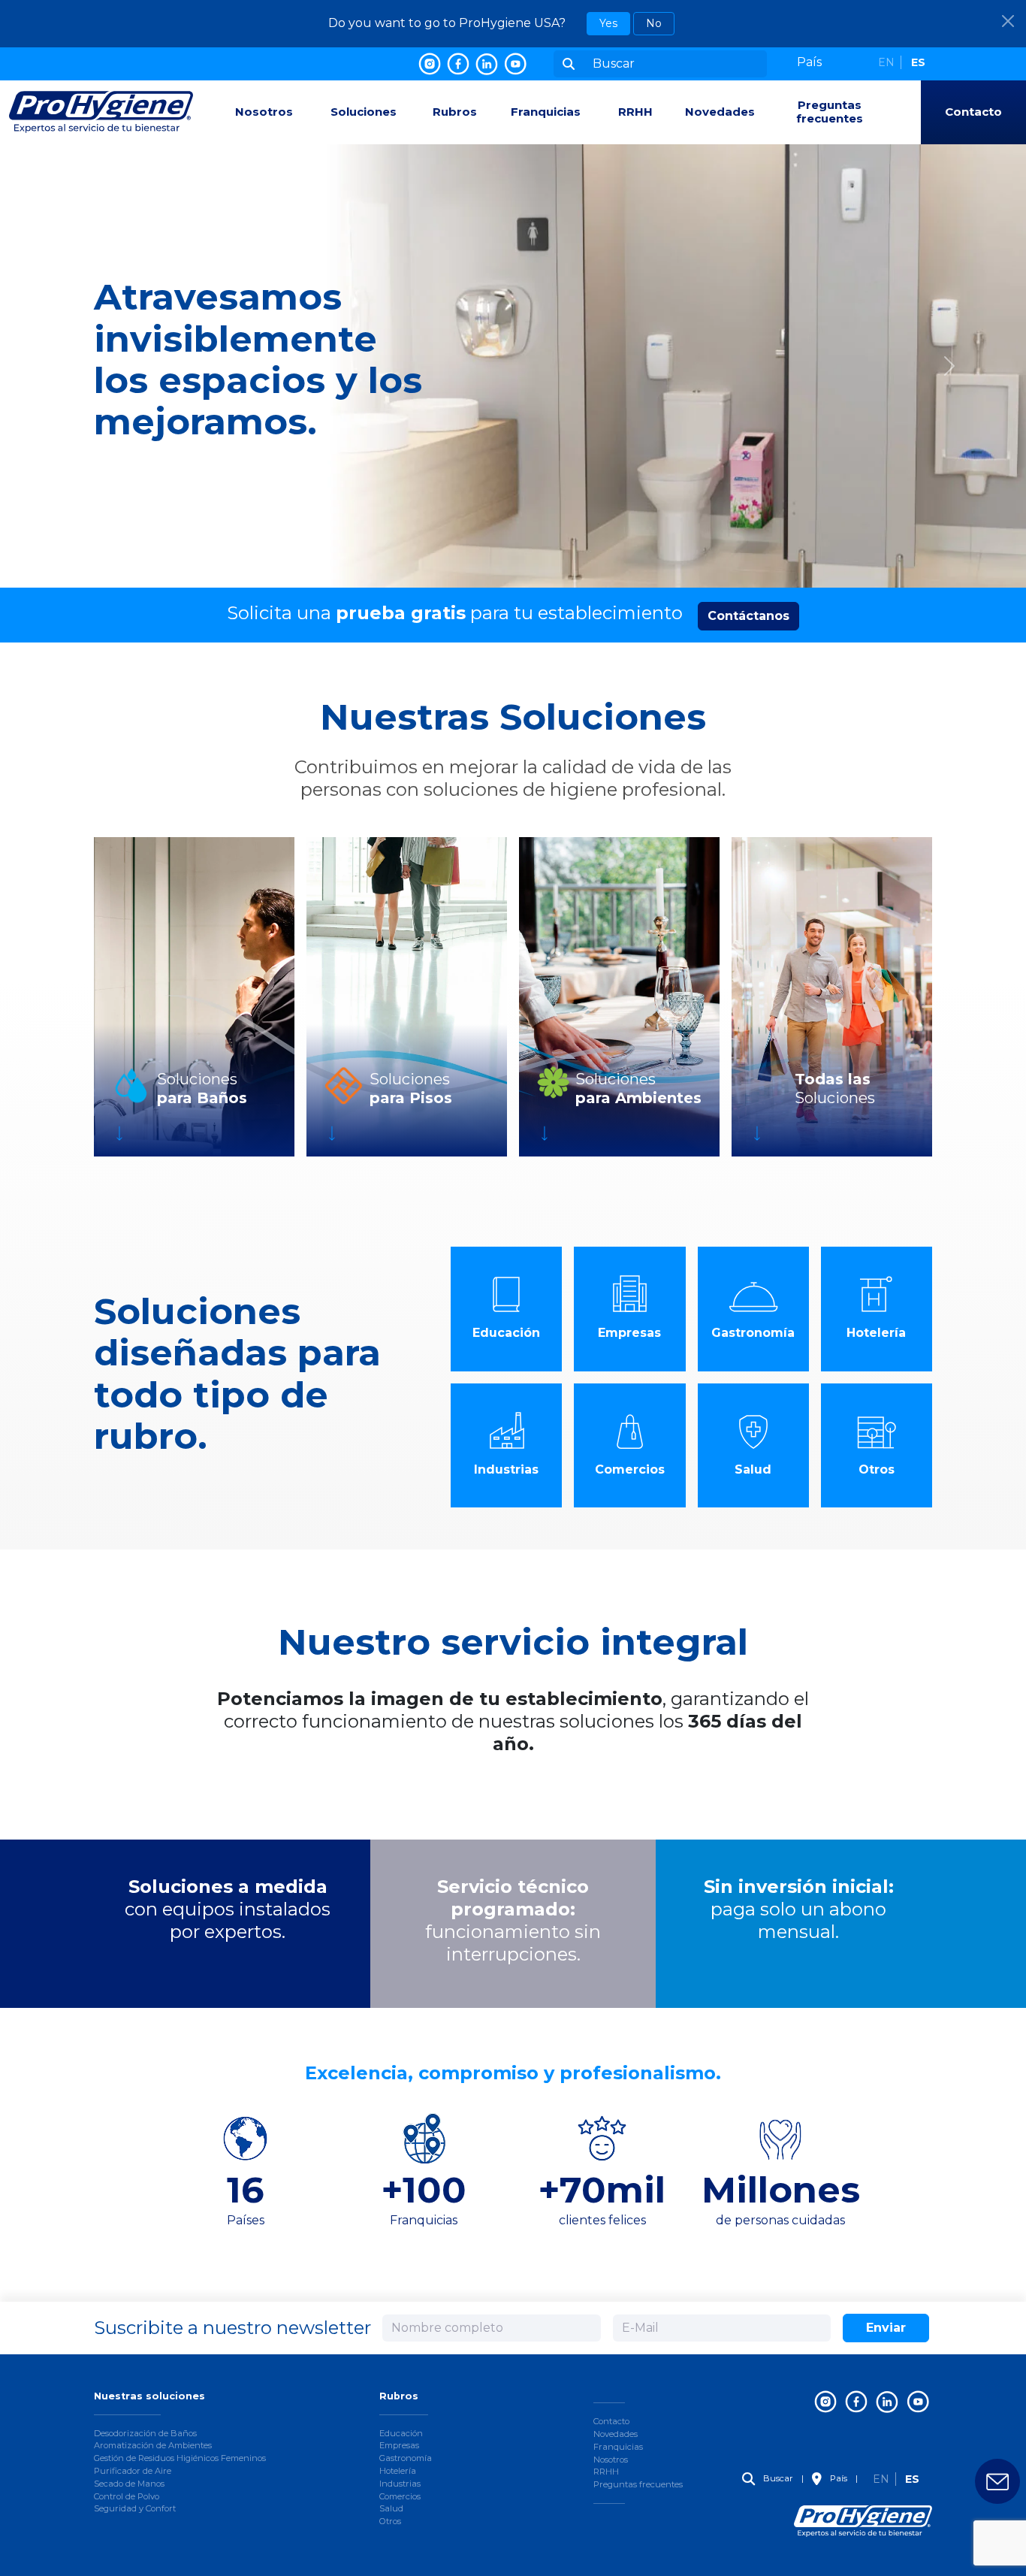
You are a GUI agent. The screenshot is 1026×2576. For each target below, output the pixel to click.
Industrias (400, 2484)
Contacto (973, 112)
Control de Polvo (127, 2496)
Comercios (400, 2496)
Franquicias (546, 112)
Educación (401, 2433)
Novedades (720, 112)
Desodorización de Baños (145, 2433)
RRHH (635, 112)
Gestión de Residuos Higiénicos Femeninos (180, 2458)
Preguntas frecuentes (830, 112)
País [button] (837, 2478)
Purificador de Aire (133, 2471)
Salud (391, 2508)
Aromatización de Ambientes (153, 2445)
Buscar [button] (777, 2478)
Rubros (455, 112)
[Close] (1008, 21)
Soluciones (364, 112)
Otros (390, 2521)
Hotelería (398, 2471)
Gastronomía (406, 2458)
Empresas (399, 2445)
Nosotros (264, 112)
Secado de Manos (129, 2484)
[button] (822, 62)
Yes (608, 23)
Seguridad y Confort (135, 2508)
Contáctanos (748, 616)
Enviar (886, 2328)
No (654, 23)
